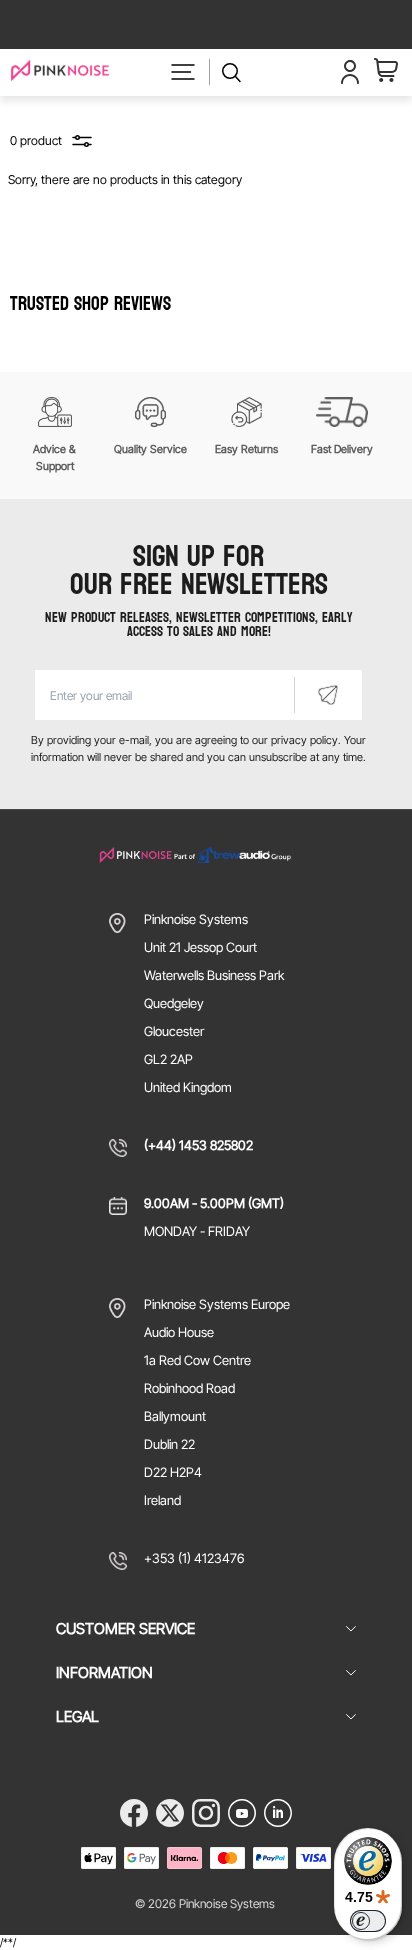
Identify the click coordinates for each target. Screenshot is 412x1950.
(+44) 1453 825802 (198, 1145)
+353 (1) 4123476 (194, 1558)
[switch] (368, 1921)
